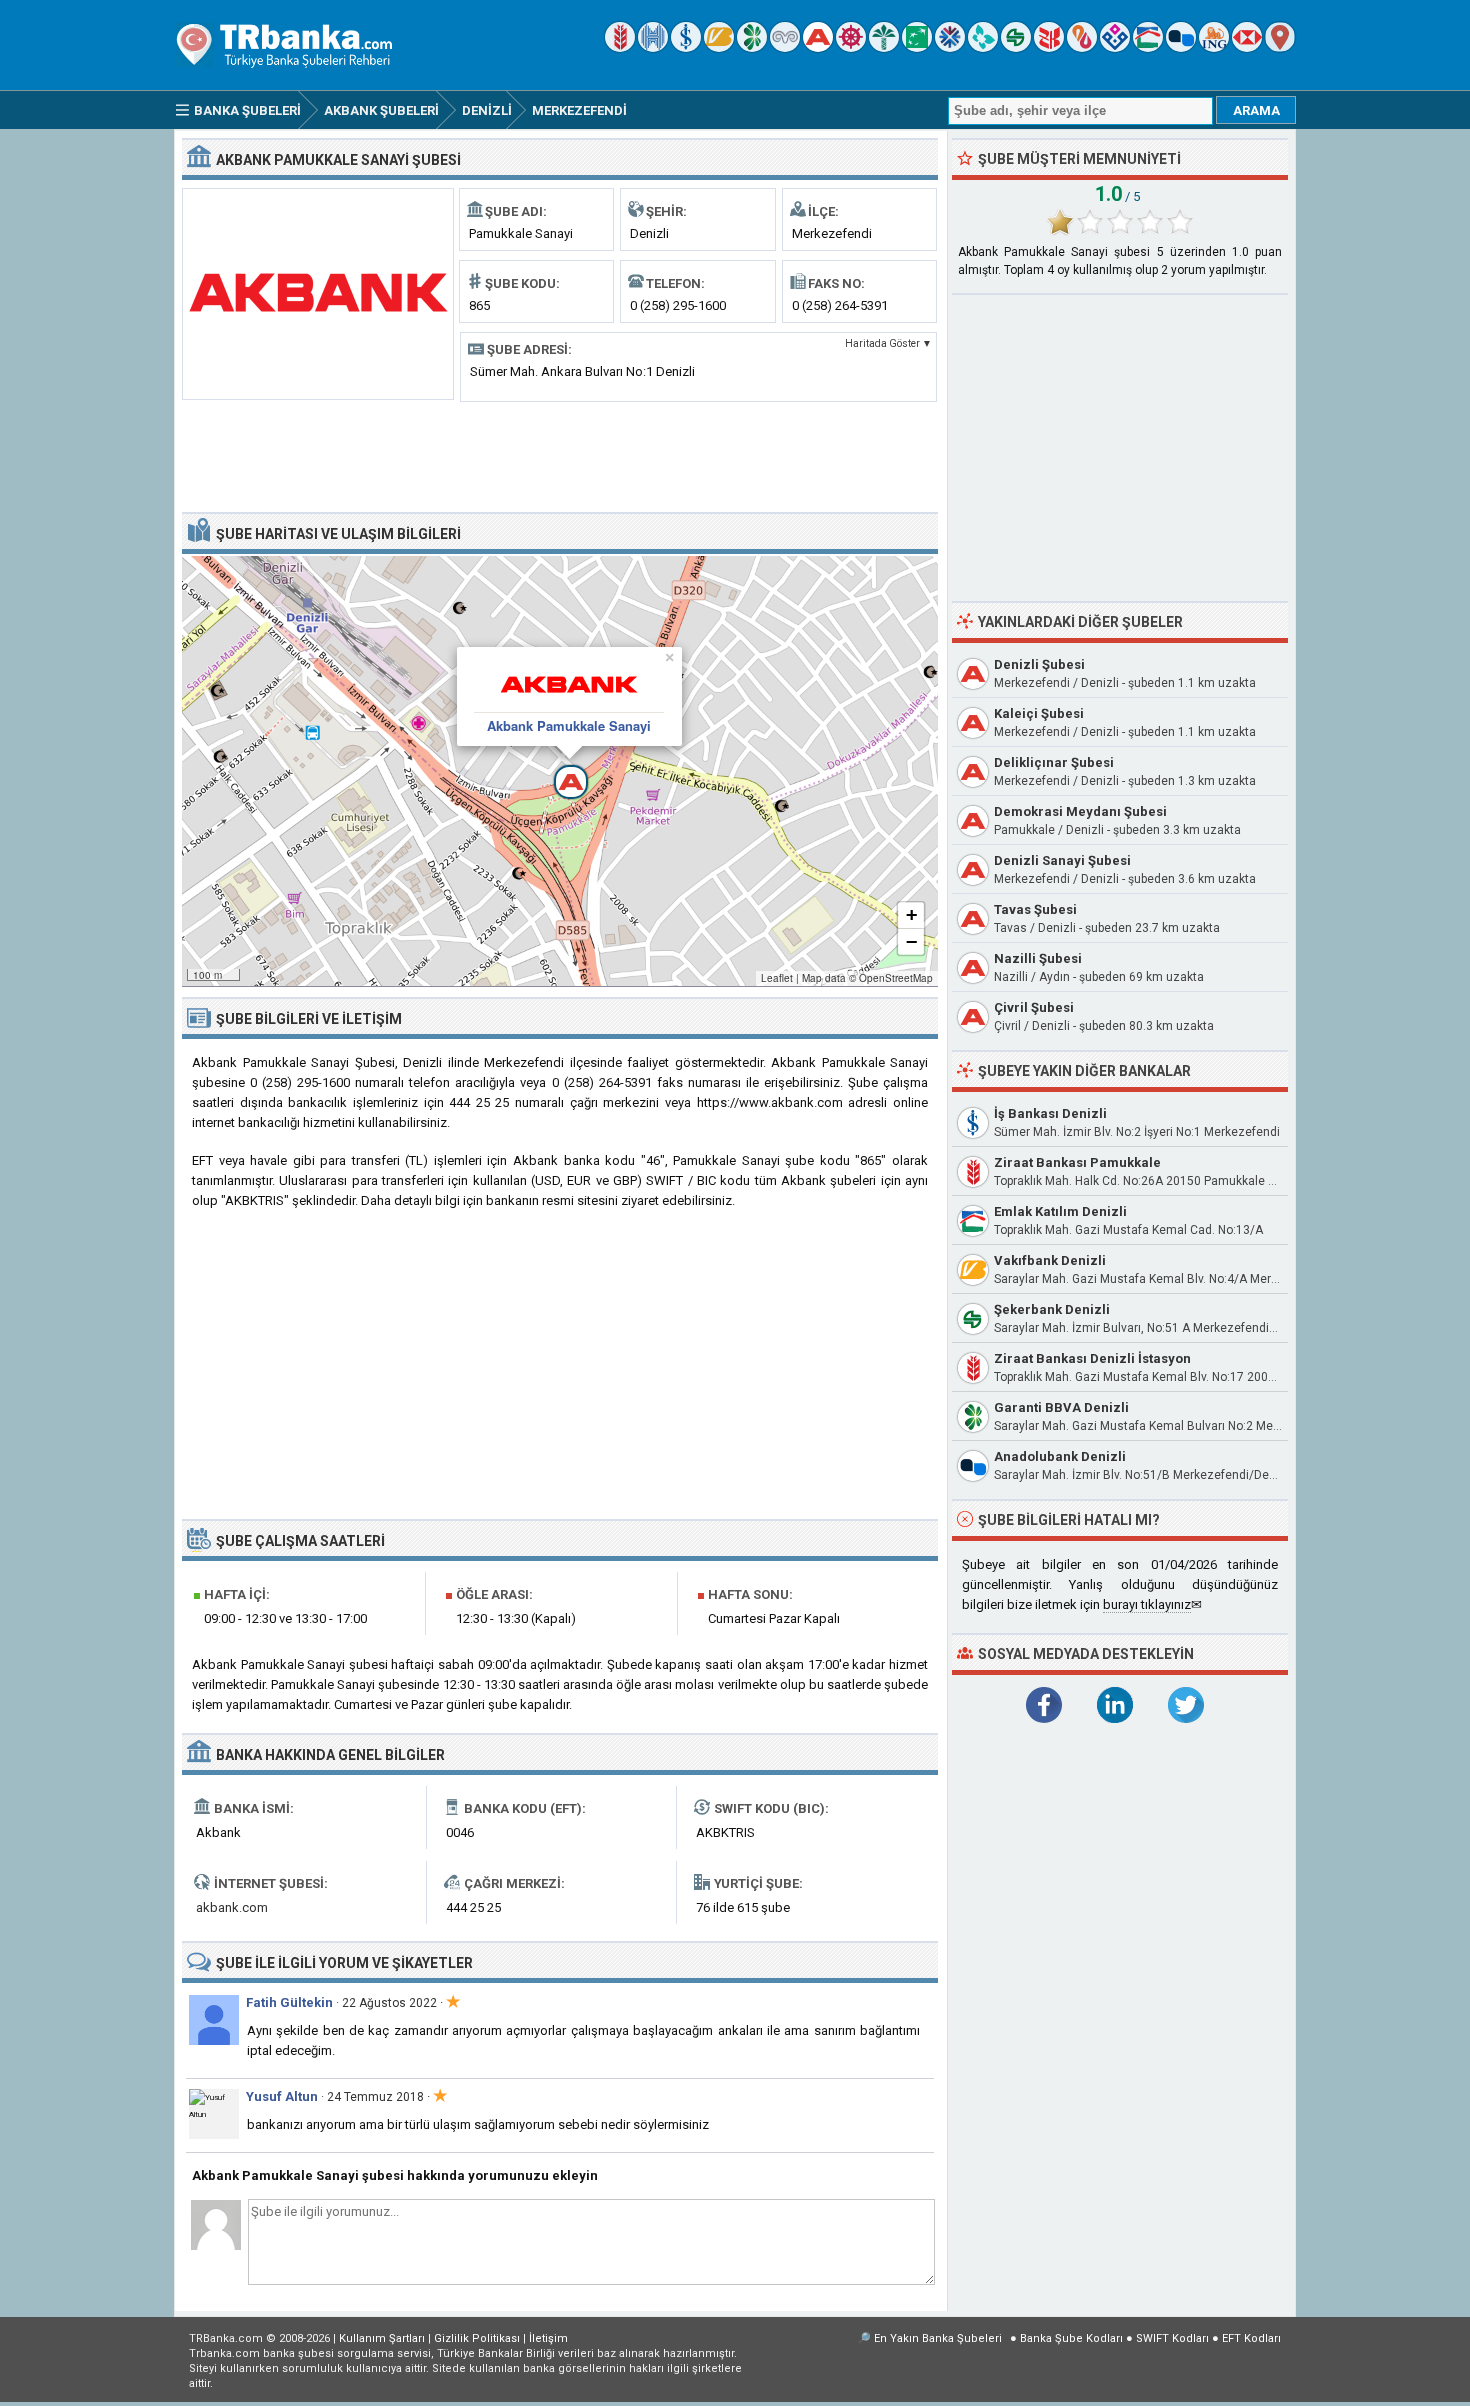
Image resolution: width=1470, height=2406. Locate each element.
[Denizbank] (851, 47)
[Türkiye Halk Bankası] (653, 47)
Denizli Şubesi (1039, 664)
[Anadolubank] (1181, 47)
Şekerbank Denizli (1052, 1309)
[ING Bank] (1214, 47)
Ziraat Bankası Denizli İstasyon (1092, 1358)
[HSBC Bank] (1247, 47)
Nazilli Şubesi (1038, 958)
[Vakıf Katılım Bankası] (1115, 47)
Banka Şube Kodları (1071, 2338)
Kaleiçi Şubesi (1039, 713)
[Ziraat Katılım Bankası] (1049, 47)
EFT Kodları (1251, 2338)
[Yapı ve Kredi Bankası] (785, 47)
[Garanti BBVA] (752, 47)
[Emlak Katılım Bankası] (1148, 47)
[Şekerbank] (1016, 47)
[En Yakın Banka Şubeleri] (1280, 47)
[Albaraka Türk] (1082, 47)
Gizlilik (477, 2338)
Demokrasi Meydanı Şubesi (1080, 811)
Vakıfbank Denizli (1050, 1260)
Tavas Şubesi (1035, 909)
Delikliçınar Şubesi (1054, 762)
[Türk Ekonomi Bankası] (917, 47)
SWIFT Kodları (1172, 2338)
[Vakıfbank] (719, 47)
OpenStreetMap (896, 978)
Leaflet (777, 978)
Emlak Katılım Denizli (1060, 1211)
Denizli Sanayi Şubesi (1062, 860)
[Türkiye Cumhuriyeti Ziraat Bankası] (620, 47)
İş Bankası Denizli (1050, 1113)
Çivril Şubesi (1034, 1007)
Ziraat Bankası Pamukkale (1077, 1162)
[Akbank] (818, 47)
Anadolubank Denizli (1060, 1456)
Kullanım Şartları (382, 2338)
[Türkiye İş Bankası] (686, 47)
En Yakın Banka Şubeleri (938, 2338)
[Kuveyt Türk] (884, 47)
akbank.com (232, 1907)
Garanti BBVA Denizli (1061, 1407)
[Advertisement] (560, 455)
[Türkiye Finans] (983, 47)
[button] (560, 771)
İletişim (548, 2338)
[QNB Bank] (950, 47)
